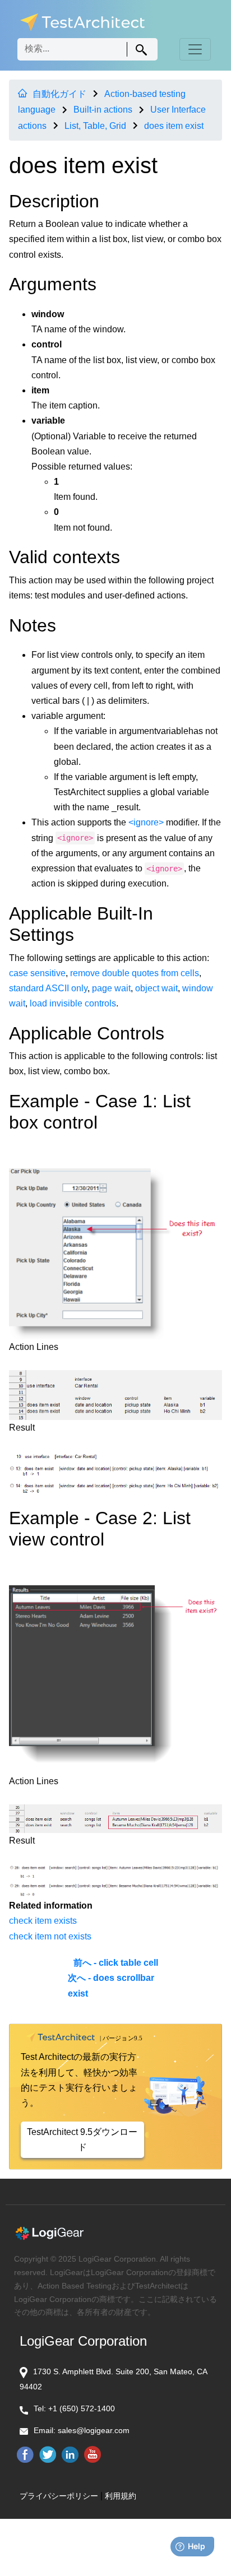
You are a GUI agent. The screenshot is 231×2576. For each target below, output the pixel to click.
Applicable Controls (87, 1033)
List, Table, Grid (95, 126)
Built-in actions (103, 110)
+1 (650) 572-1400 (82, 2408)
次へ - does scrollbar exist (111, 1985)
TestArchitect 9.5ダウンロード (82, 2139)
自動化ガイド (59, 94)
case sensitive (37, 973)
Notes (33, 625)
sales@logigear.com (94, 2430)
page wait (111, 988)
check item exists (43, 1921)
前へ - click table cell (116, 1963)
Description (54, 201)
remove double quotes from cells (135, 973)
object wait (156, 988)
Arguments (53, 284)
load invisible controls (73, 1003)
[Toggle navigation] (195, 49)
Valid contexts (64, 557)
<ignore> (146, 822)
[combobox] (87, 49)
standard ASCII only (48, 988)
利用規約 (121, 2496)
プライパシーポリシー (59, 2496)
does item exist (174, 126)
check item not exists (50, 1936)
